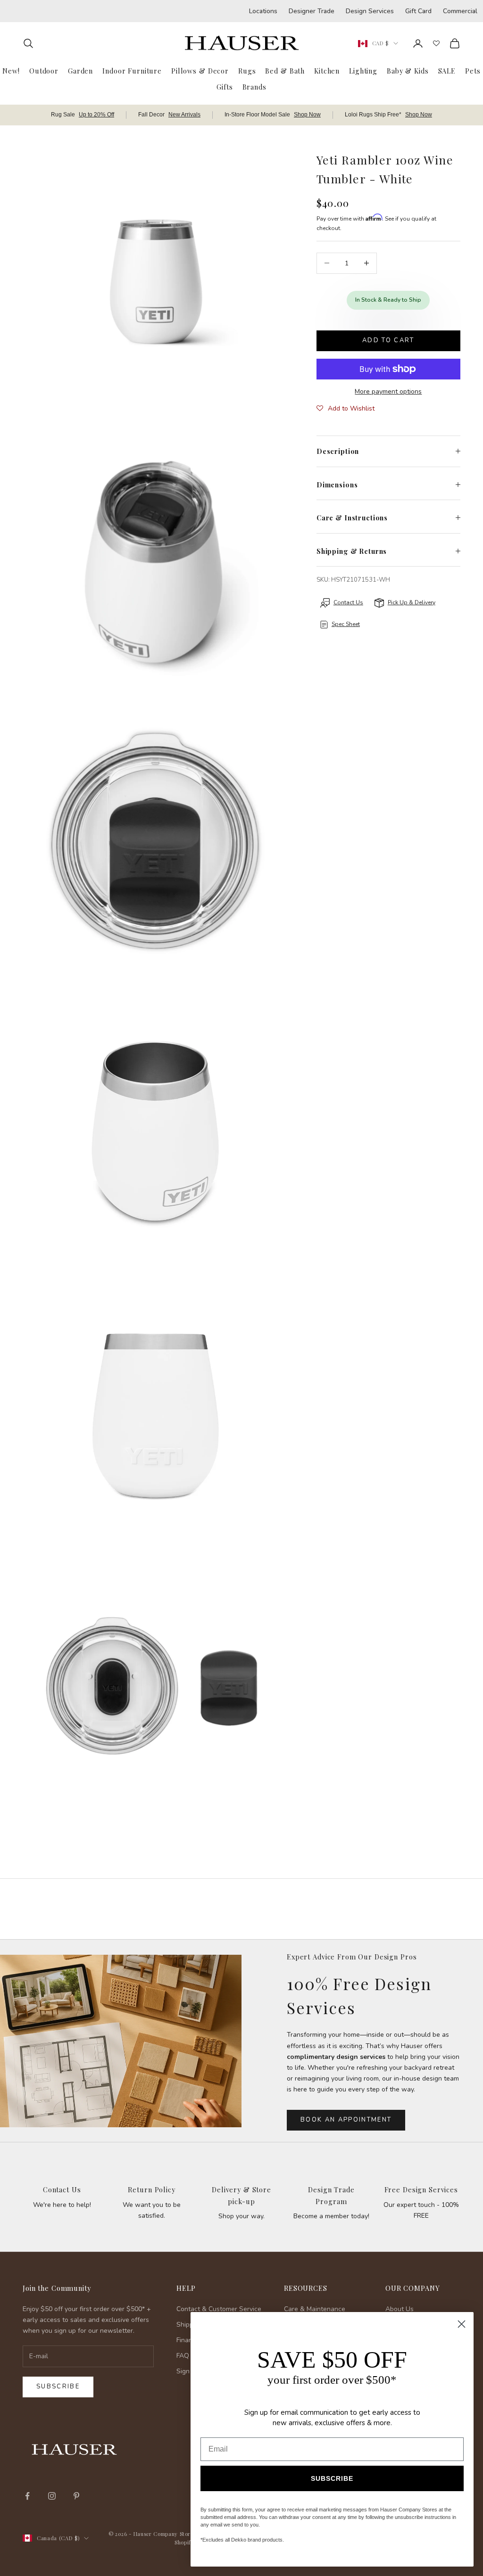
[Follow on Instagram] (52, 2496)
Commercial (460, 11)
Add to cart (388, 340)
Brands (254, 87)
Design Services (370, 11)
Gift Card (418, 11)
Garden (80, 71)
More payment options (388, 391)
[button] (346, 409)
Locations (263, 11)
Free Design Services (421, 2189)
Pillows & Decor (200, 71)
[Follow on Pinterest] (76, 2496)
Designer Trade (312, 11)
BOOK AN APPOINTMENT (346, 2120)
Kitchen (327, 71)
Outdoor (44, 71)
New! (11, 71)
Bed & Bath (285, 71)
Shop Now (307, 115)
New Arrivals (184, 115)
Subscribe (58, 2387)
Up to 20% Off (96, 115)
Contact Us (62, 2189)
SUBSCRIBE (332, 2478)
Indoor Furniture (132, 71)
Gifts (225, 87)
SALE (447, 71)
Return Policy (151, 2189)
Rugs (247, 71)
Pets (473, 71)
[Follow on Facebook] (27, 2496)
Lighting (363, 71)
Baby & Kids (408, 71)
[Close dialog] (462, 2324)
